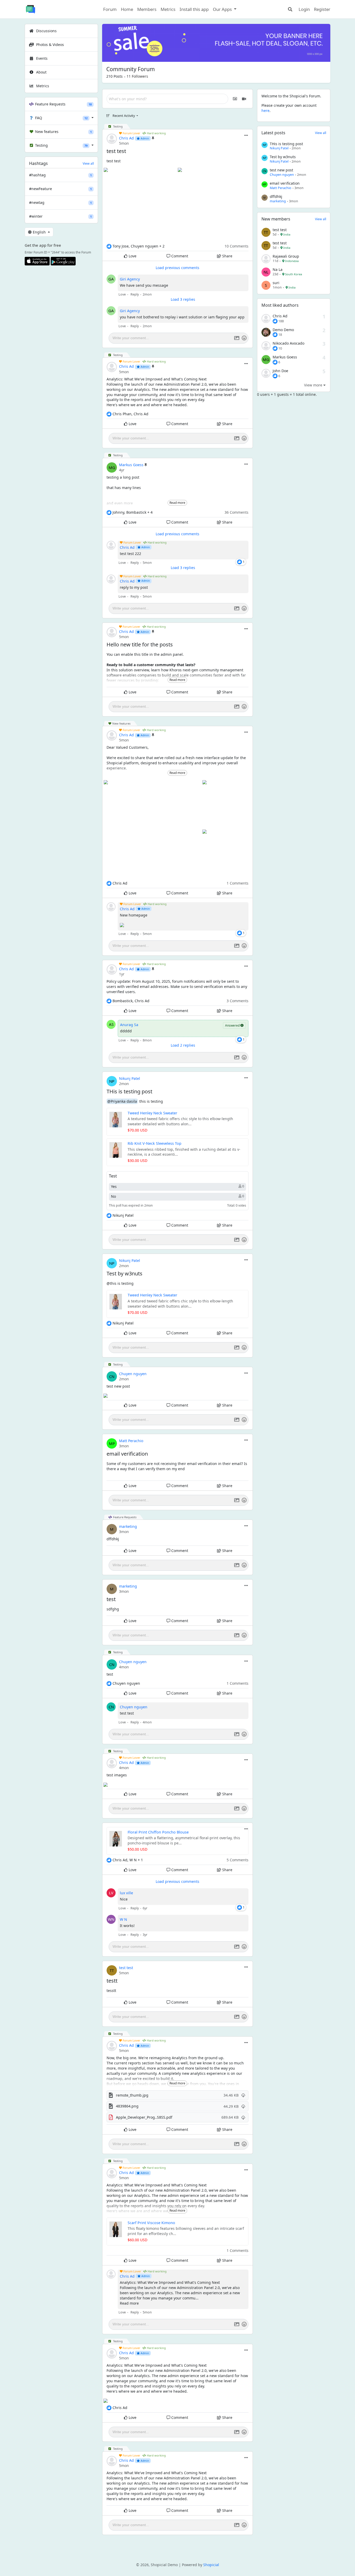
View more (314, 385)
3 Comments (238, 1001)
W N (123, 1919)
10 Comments (236, 246)
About (41, 72)
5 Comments (238, 1860)
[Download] (243, 2095)
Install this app (194, 9)
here (265, 111)
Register (322, 9)
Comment (179, 256)
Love (132, 256)
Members (147, 9)
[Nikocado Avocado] (266, 346)
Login (304, 9)
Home (127, 9)
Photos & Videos (50, 45)
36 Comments (236, 512)
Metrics (168, 9)
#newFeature (60, 189)
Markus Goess (131, 465)
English (39, 232)
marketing (128, 1526)
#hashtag (60, 175)
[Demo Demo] (266, 333)
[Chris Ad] (266, 319)
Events (41, 58)
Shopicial (211, 2565)
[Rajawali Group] (266, 259)
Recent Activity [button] (124, 116)
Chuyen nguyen (133, 1374)
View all (88, 163)
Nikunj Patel (130, 1078)
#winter (60, 216)
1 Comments (238, 883)
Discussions (46, 31)
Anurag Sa (129, 1025)
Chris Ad (126, 138)
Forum (110, 9)
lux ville (126, 1893)
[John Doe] (266, 374)
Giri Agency (130, 279)
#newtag (60, 202)
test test (126, 1968)
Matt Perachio (131, 1441)
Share (227, 256)
